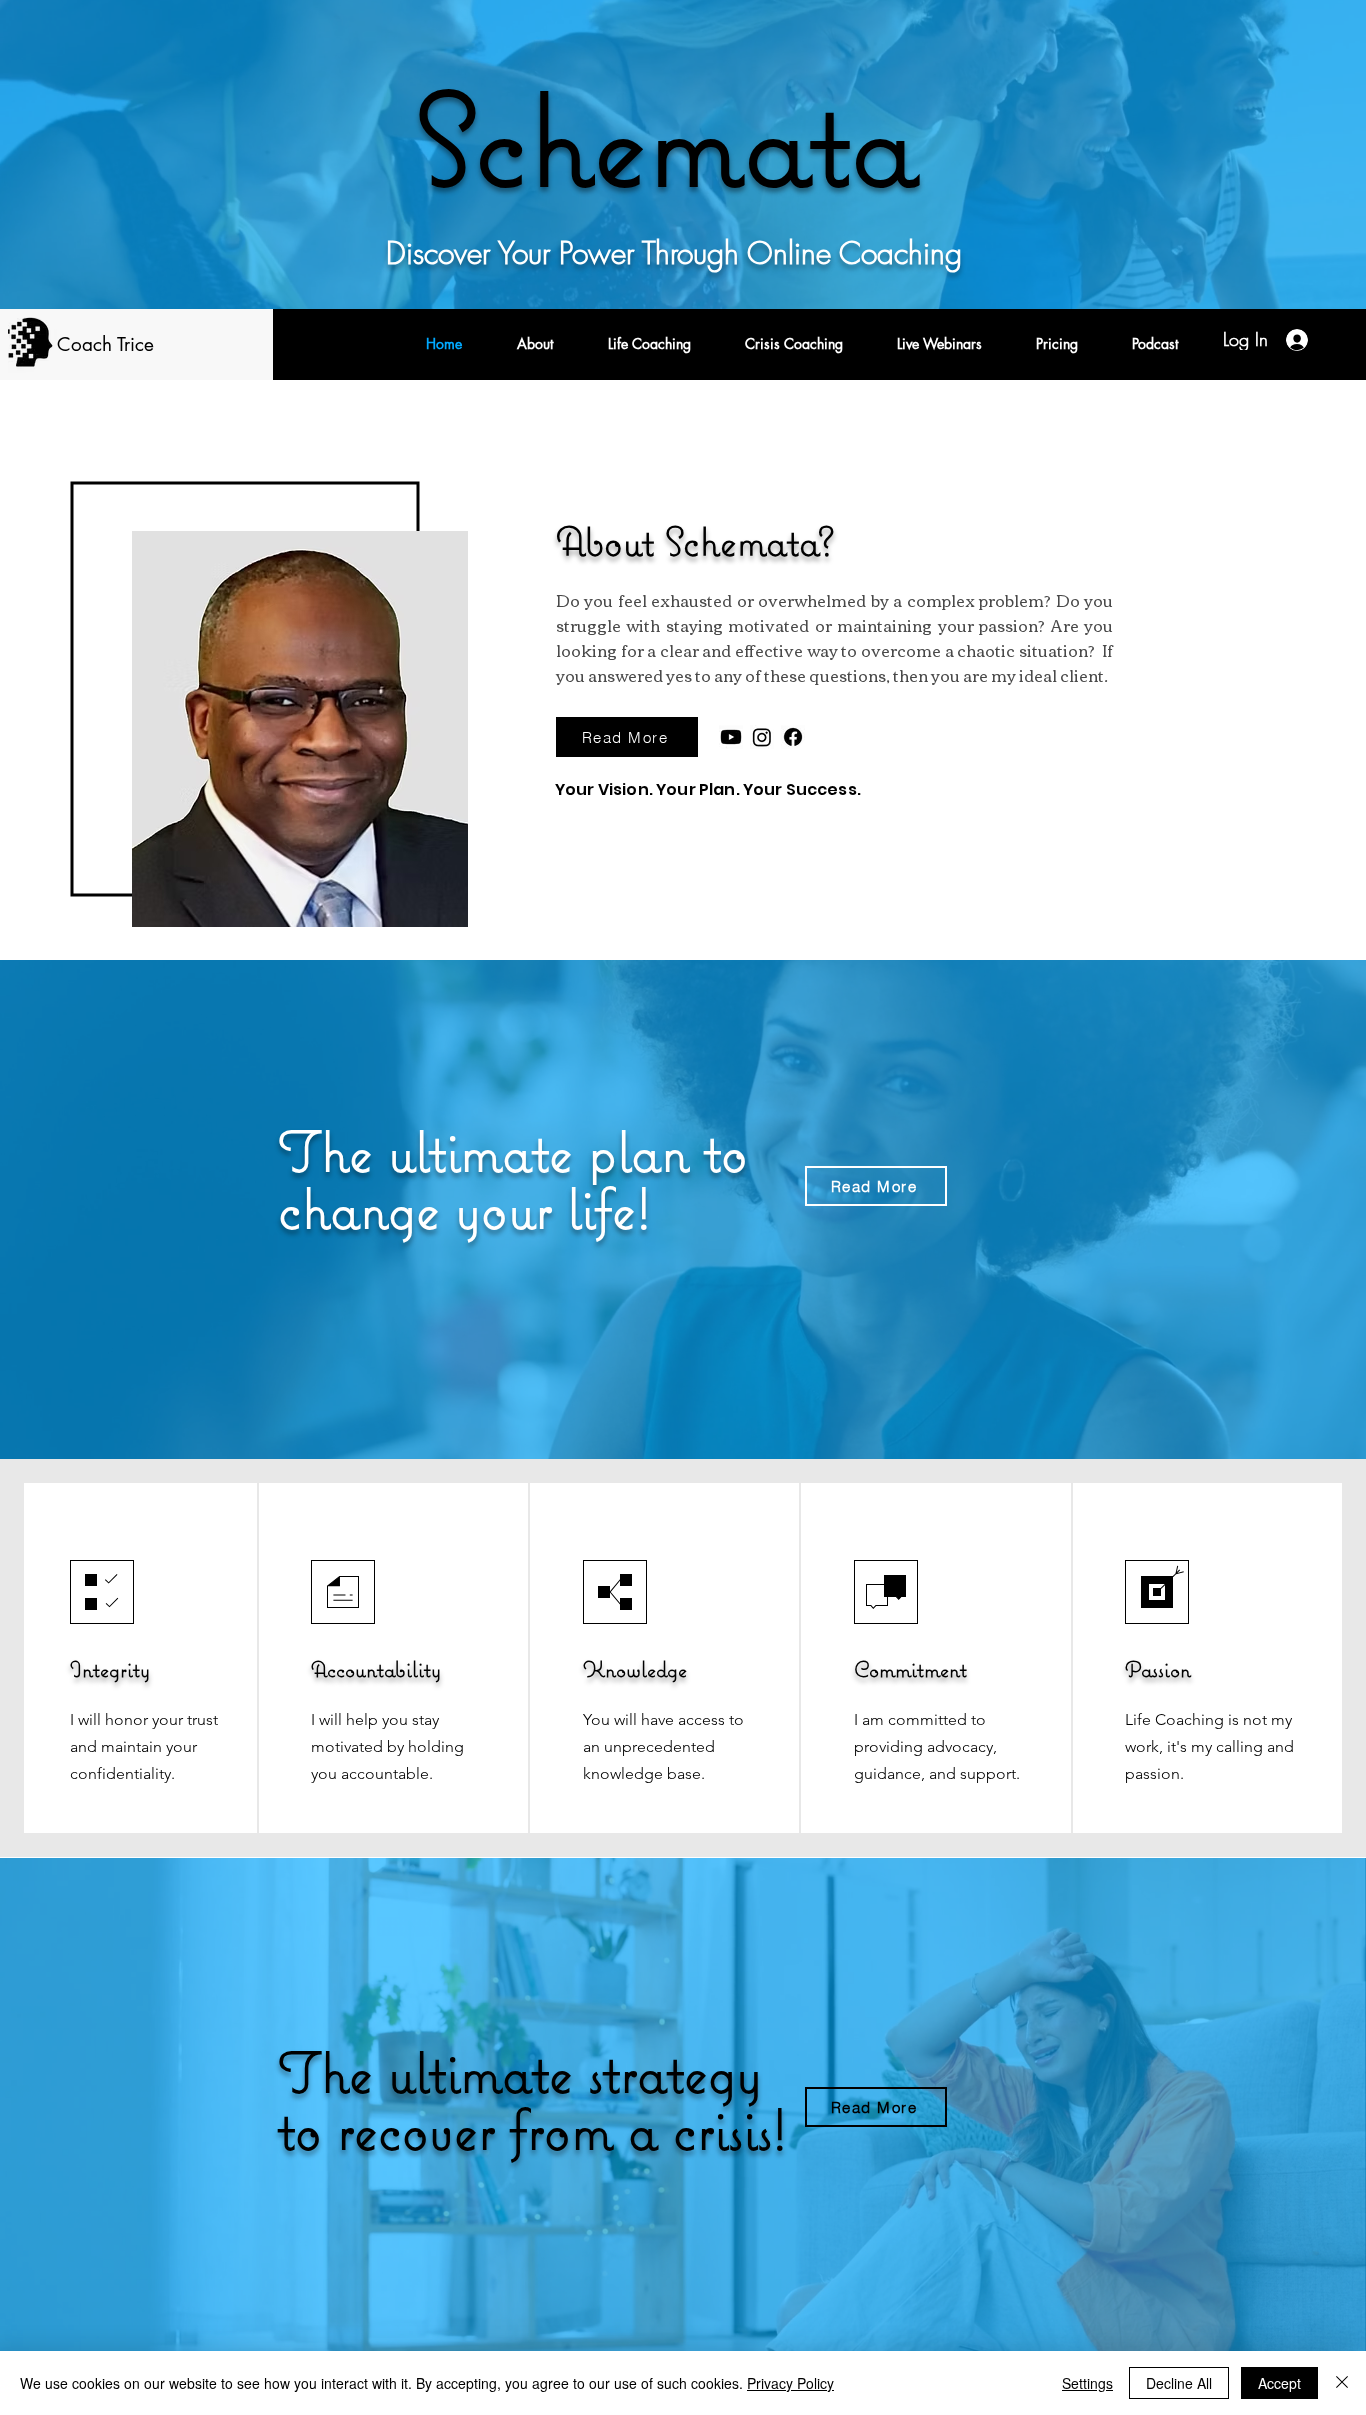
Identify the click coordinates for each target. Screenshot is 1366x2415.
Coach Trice (105, 344)
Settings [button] (1087, 2383)
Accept (1279, 2383)
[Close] (1342, 2383)
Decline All (1179, 2383)
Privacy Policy (790, 2383)
